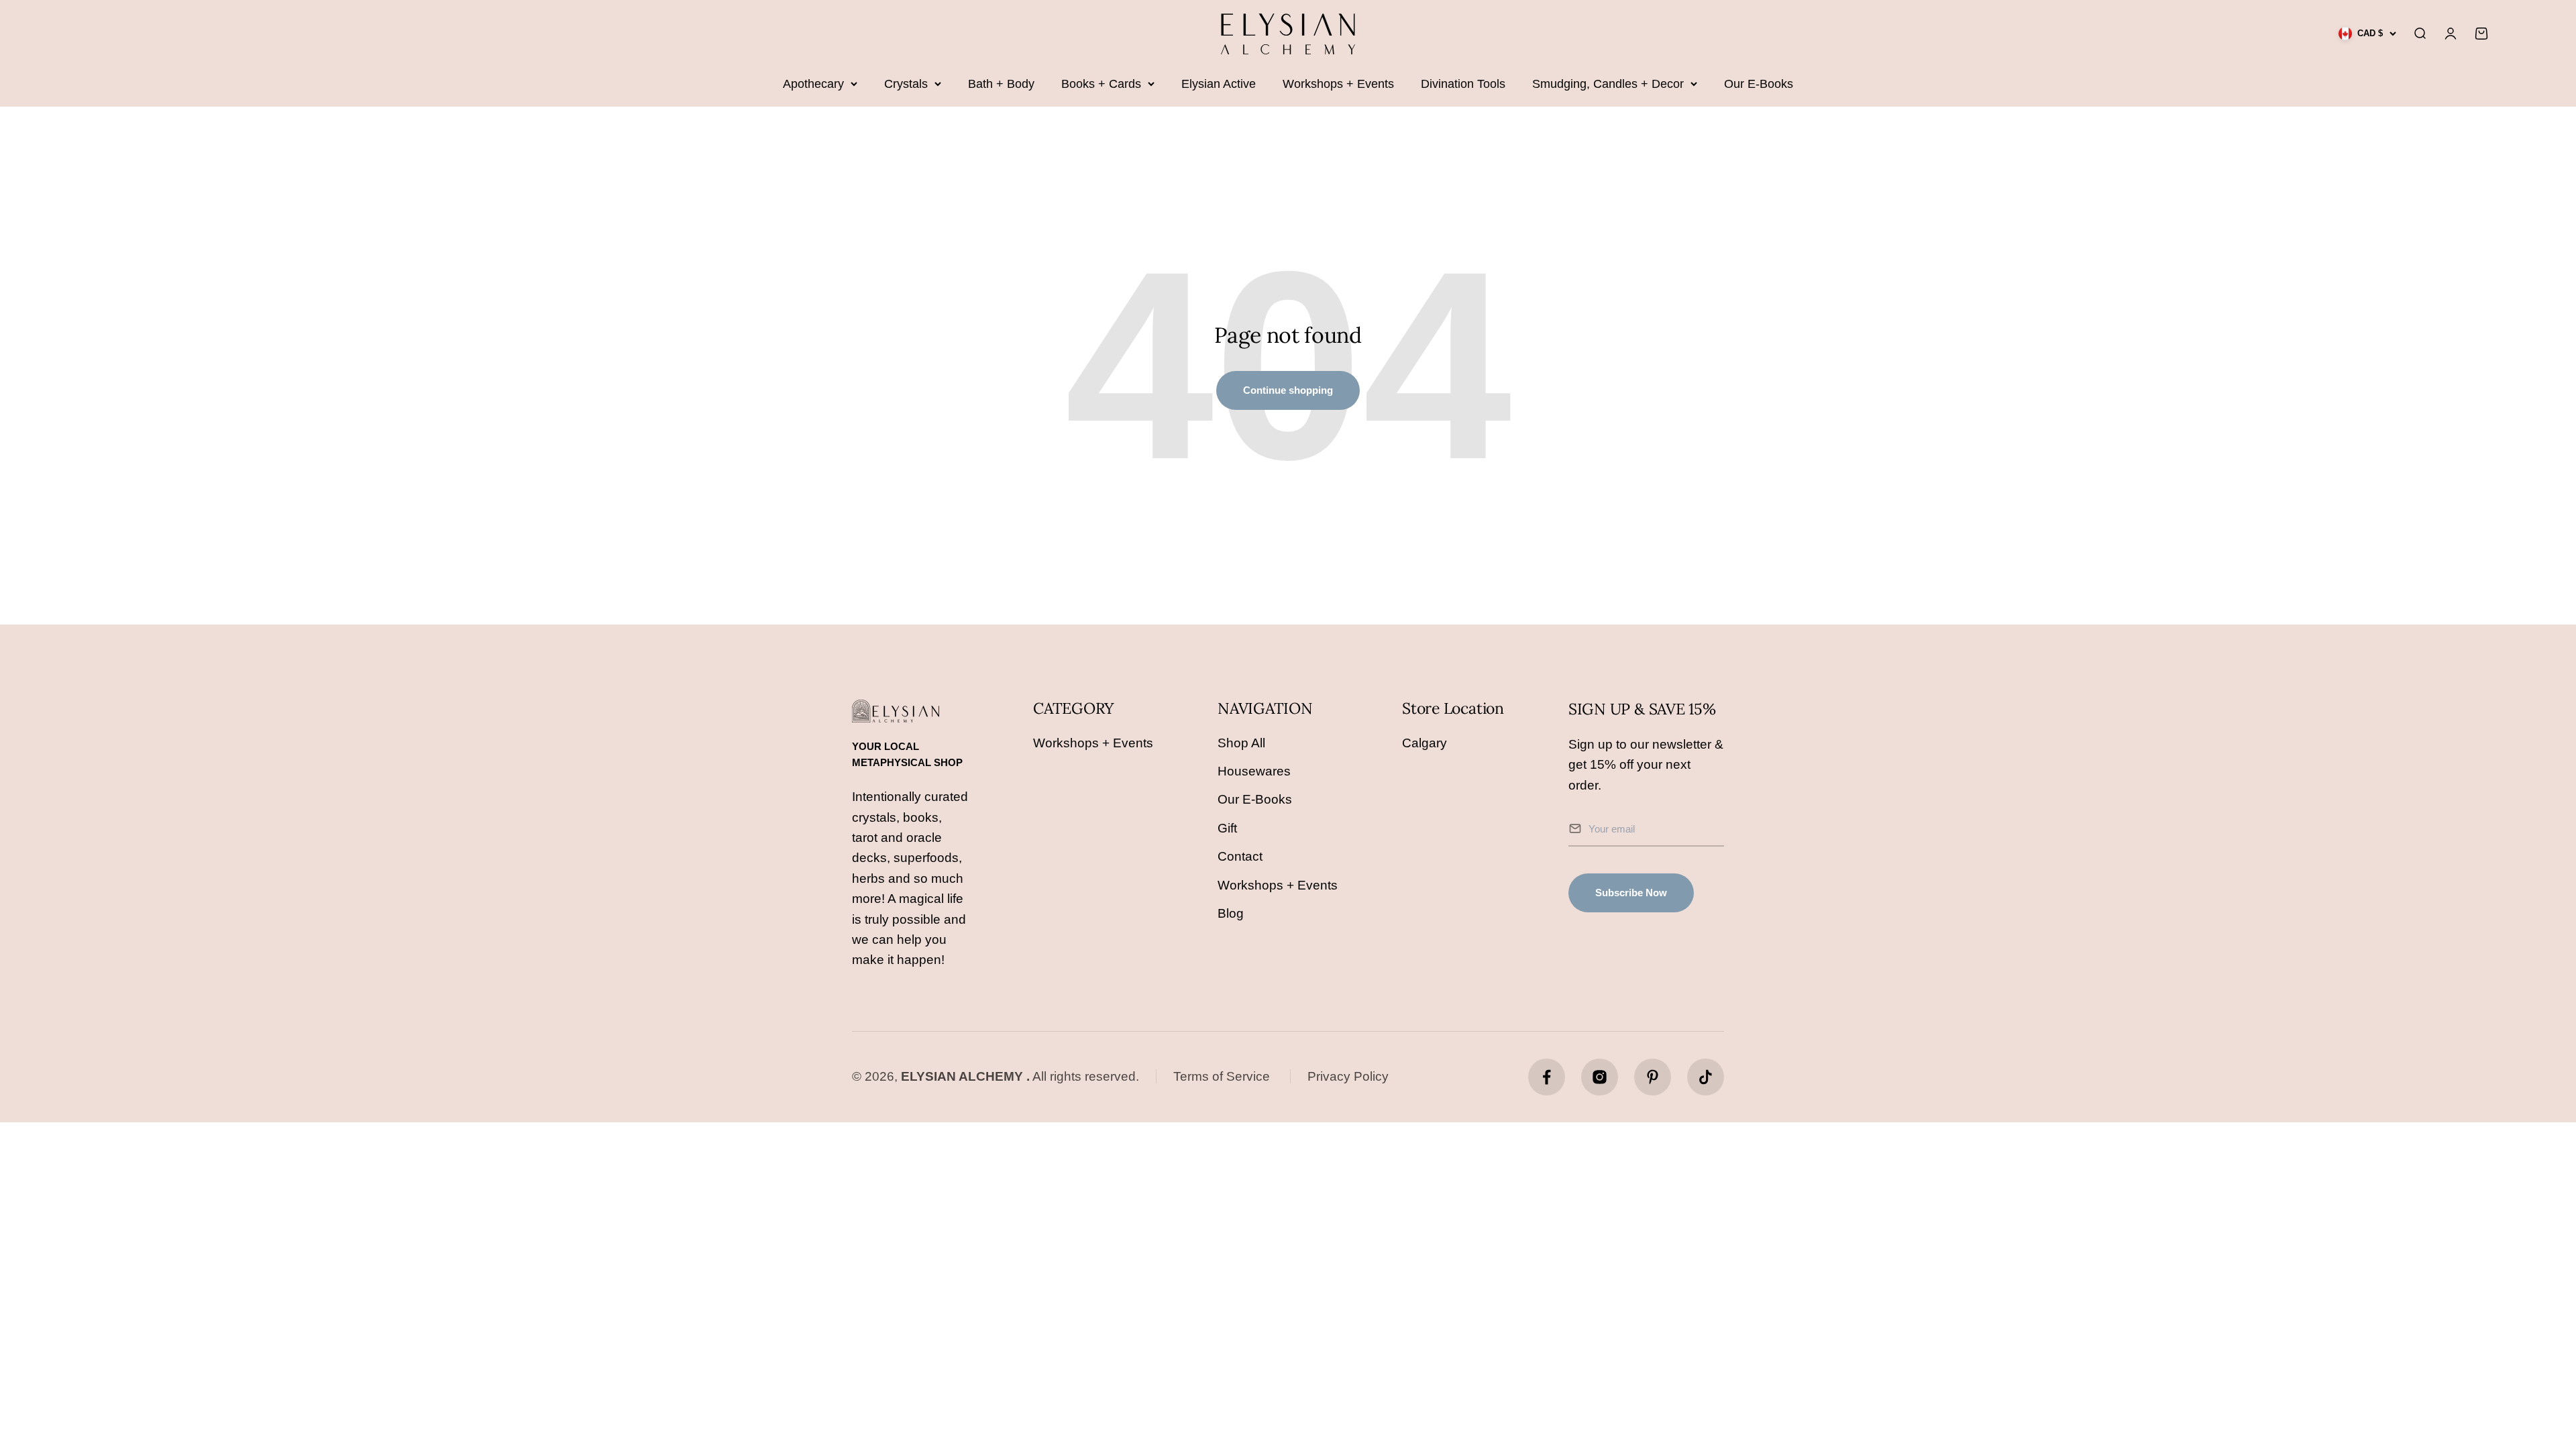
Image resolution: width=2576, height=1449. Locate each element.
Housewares (1254, 771)
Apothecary (813, 84)
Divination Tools (1463, 84)
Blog (1231, 913)
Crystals (906, 84)
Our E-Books (1759, 84)
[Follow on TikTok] (1706, 1077)
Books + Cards (1101, 84)
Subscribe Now (1631, 893)
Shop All (1241, 743)
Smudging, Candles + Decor (1608, 84)
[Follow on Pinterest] (1653, 1077)
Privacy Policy (1348, 1076)
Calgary (1425, 743)
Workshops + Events (1338, 84)
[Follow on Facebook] (1547, 1077)
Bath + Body (1001, 84)
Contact (1240, 856)
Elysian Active (1219, 84)
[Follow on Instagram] (1600, 1077)
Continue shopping (1288, 390)
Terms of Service (1222, 1076)
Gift (1227, 828)
